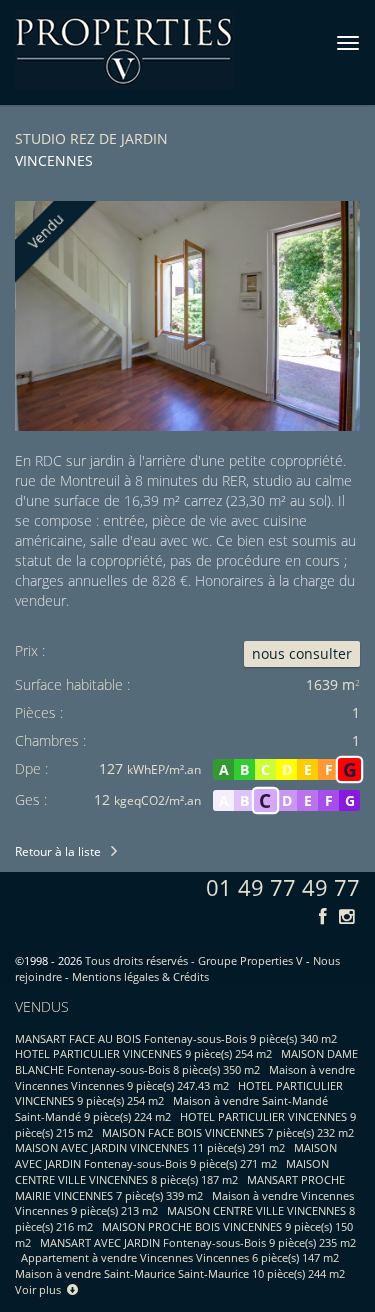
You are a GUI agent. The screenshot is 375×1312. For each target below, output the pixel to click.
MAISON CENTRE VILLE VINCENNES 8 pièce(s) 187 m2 (172, 1171)
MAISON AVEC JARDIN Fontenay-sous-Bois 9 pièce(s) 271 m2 (176, 1155)
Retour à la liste (58, 851)
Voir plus (41, 1289)
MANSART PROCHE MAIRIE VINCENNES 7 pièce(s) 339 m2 (180, 1187)
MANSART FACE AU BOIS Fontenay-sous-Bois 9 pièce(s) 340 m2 (176, 1038)
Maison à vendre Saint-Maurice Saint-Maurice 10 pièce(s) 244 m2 (180, 1273)
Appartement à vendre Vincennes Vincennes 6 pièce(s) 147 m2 (180, 1257)
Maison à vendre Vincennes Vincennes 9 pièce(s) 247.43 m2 (185, 1077)
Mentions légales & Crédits (140, 976)
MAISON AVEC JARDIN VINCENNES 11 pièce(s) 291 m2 (150, 1147)
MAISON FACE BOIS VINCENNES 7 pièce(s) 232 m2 (228, 1132)
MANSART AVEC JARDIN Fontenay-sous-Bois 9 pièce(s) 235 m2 (198, 1242)
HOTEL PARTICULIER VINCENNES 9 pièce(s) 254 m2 (143, 1053)
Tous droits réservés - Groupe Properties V (194, 960)
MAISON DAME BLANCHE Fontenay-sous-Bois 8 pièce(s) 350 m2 (186, 1061)
